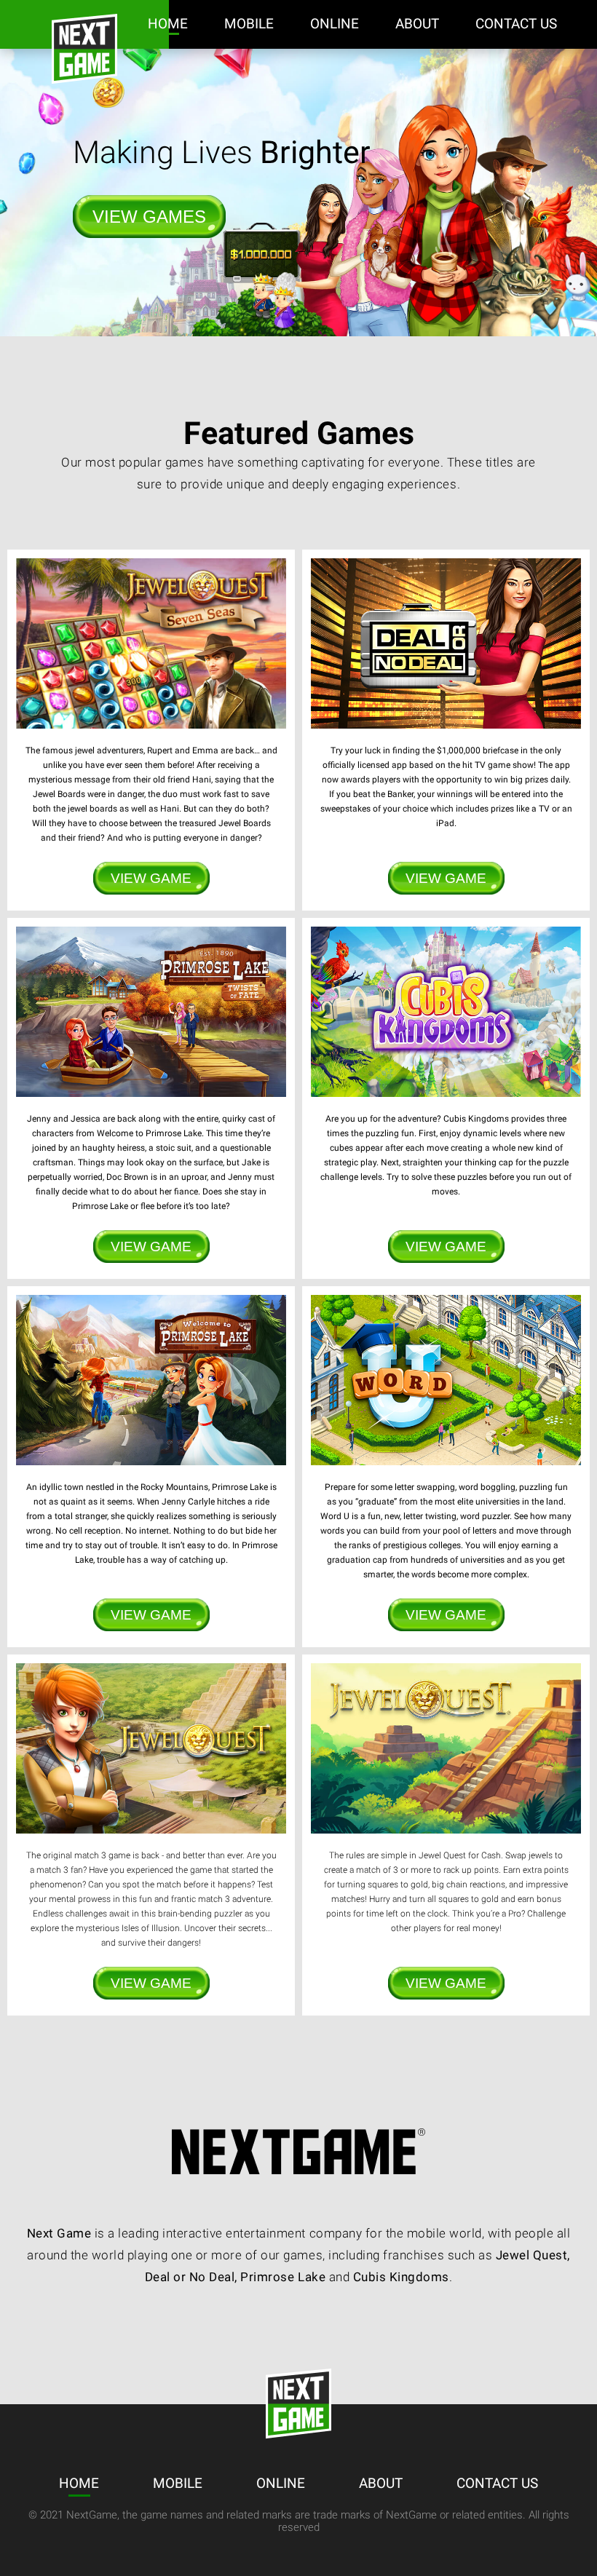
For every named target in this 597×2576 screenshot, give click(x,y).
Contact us (516, 24)
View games (149, 217)
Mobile (249, 24)
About (417, 24)
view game (151, 878)
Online (335, 24)
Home (168, 24)
